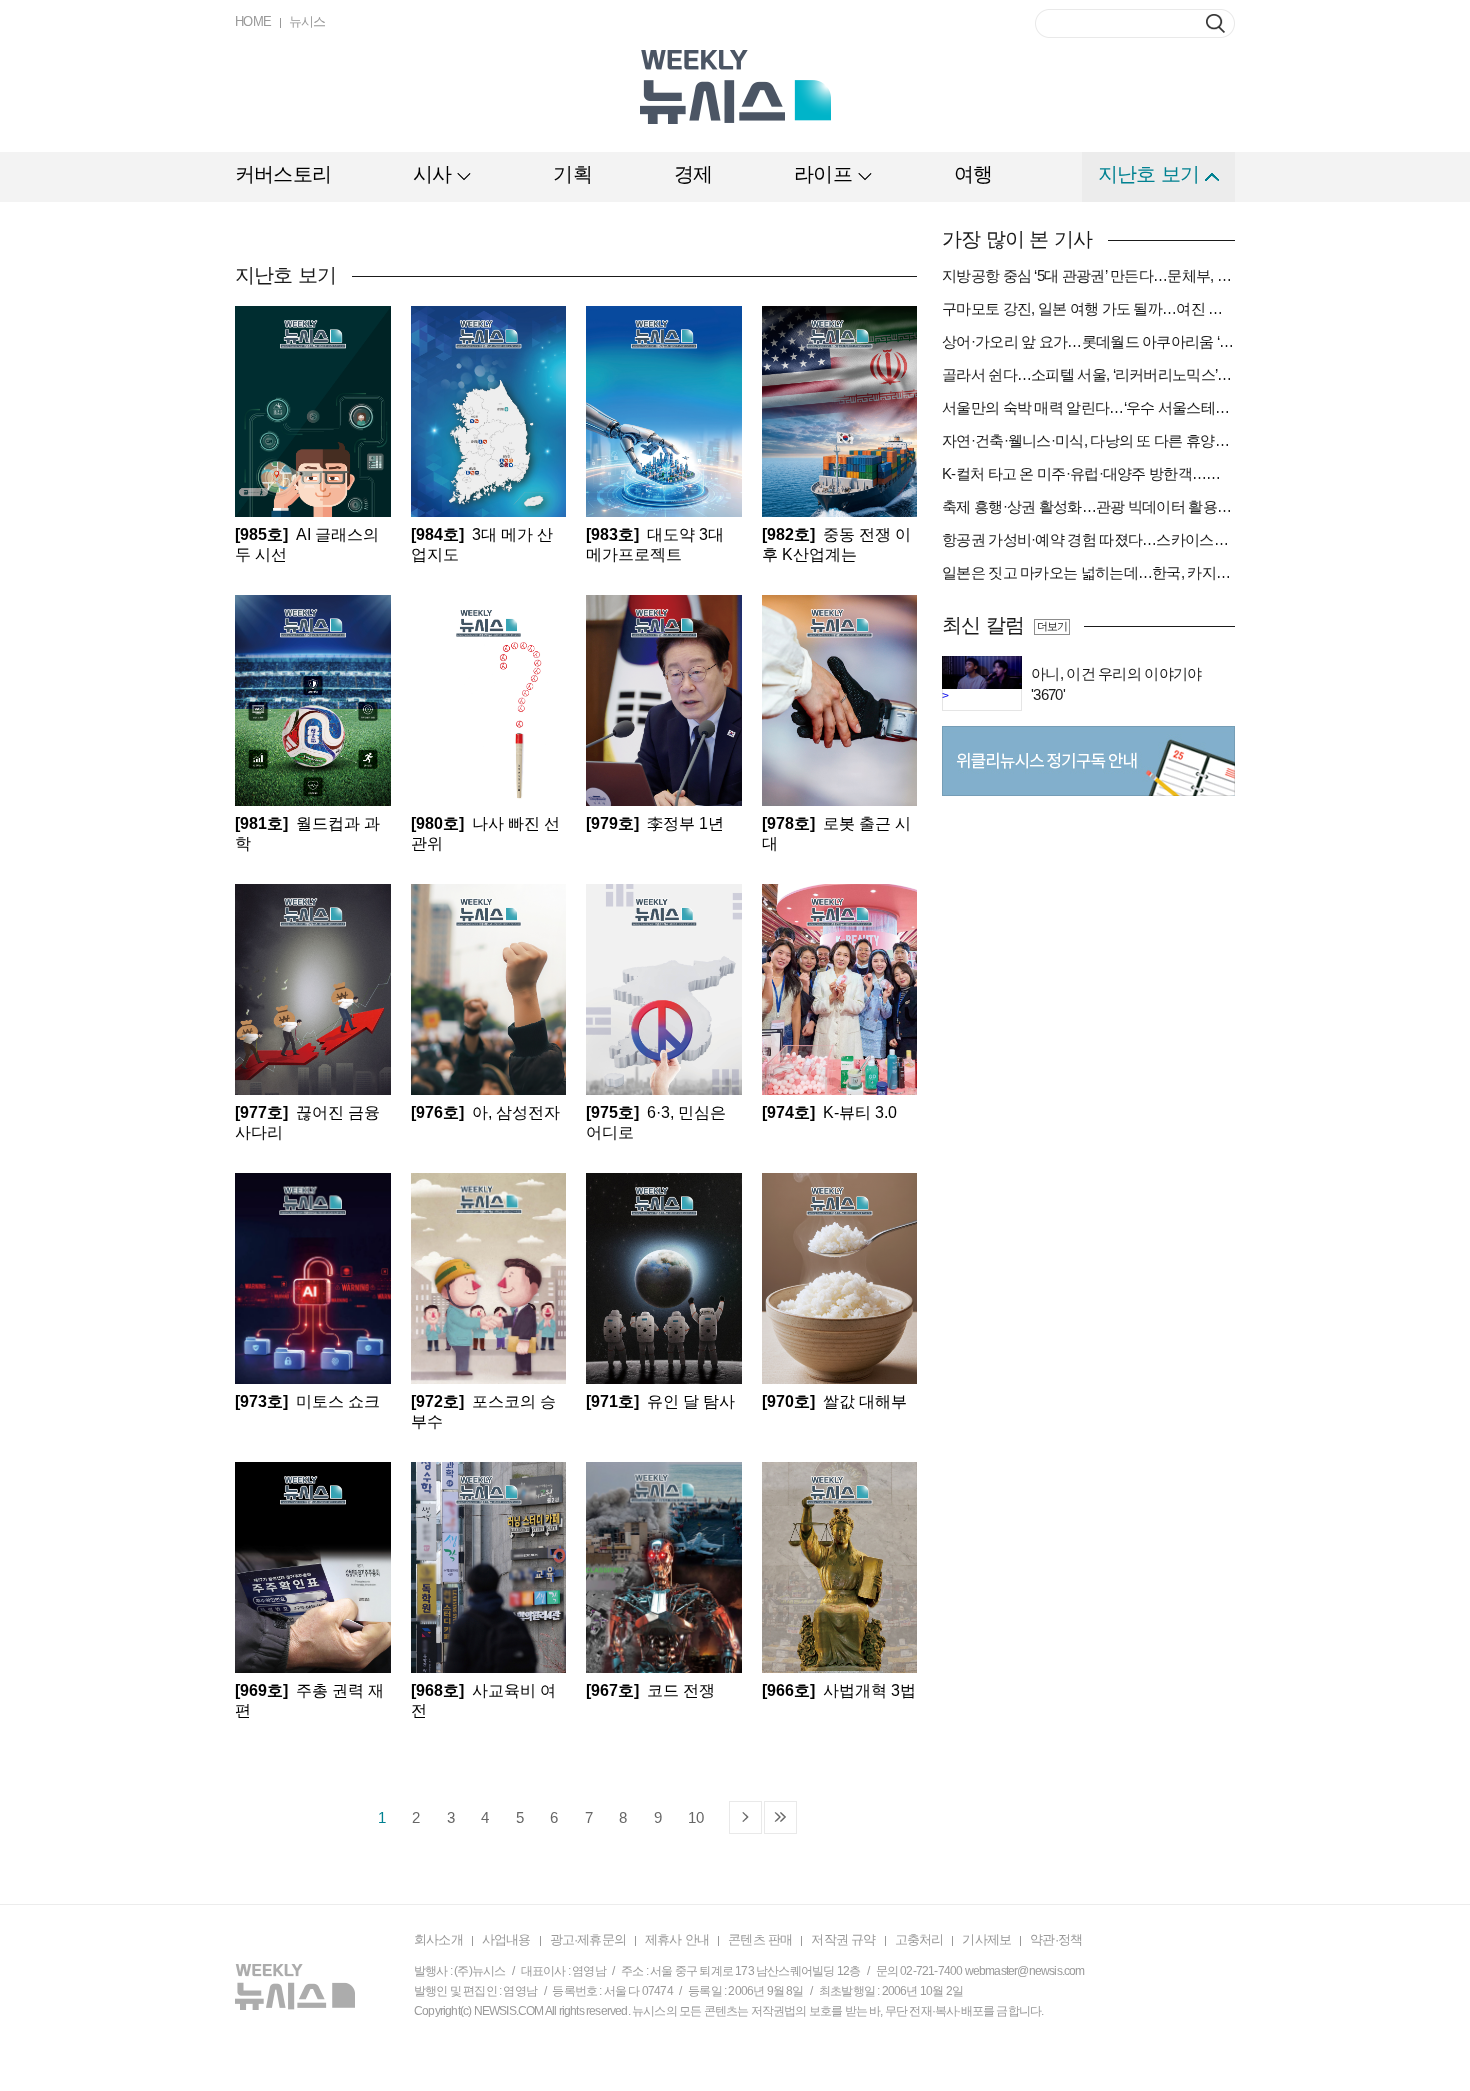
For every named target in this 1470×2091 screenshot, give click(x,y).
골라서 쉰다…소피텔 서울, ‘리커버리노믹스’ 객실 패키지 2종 (1088, 374)
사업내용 (506, 1939)
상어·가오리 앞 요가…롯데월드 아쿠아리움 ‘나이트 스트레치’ (1088, 341)
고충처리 (919, 1939)
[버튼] (1215, 23)
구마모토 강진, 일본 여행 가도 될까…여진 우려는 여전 (1088, 308)
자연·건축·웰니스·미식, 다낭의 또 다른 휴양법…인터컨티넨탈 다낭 (1088, 440)
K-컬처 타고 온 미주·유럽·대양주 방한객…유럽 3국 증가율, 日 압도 (1088, 473)
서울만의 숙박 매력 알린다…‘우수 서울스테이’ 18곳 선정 (1088, 407)
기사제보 (986, 1939)
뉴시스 (307, 21)
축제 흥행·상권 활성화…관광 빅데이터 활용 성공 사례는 (1088, 506)
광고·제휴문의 (588, 1939)
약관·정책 (1056, 1939)
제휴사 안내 (677, 1939)
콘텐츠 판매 (760, 1939)
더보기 (1051, 626)
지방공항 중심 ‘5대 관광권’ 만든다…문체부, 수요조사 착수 (1088, 275)
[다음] (745, 1817)
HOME (253, 21)
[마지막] (781, 1817)
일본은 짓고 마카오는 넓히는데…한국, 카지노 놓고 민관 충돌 (1088, 572)
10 (695, 1818)
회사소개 (438, 1939)
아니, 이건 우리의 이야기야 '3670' (1116, 684)
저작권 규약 (843, 1939)
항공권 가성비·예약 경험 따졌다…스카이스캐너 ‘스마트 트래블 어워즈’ (1088, 539)
